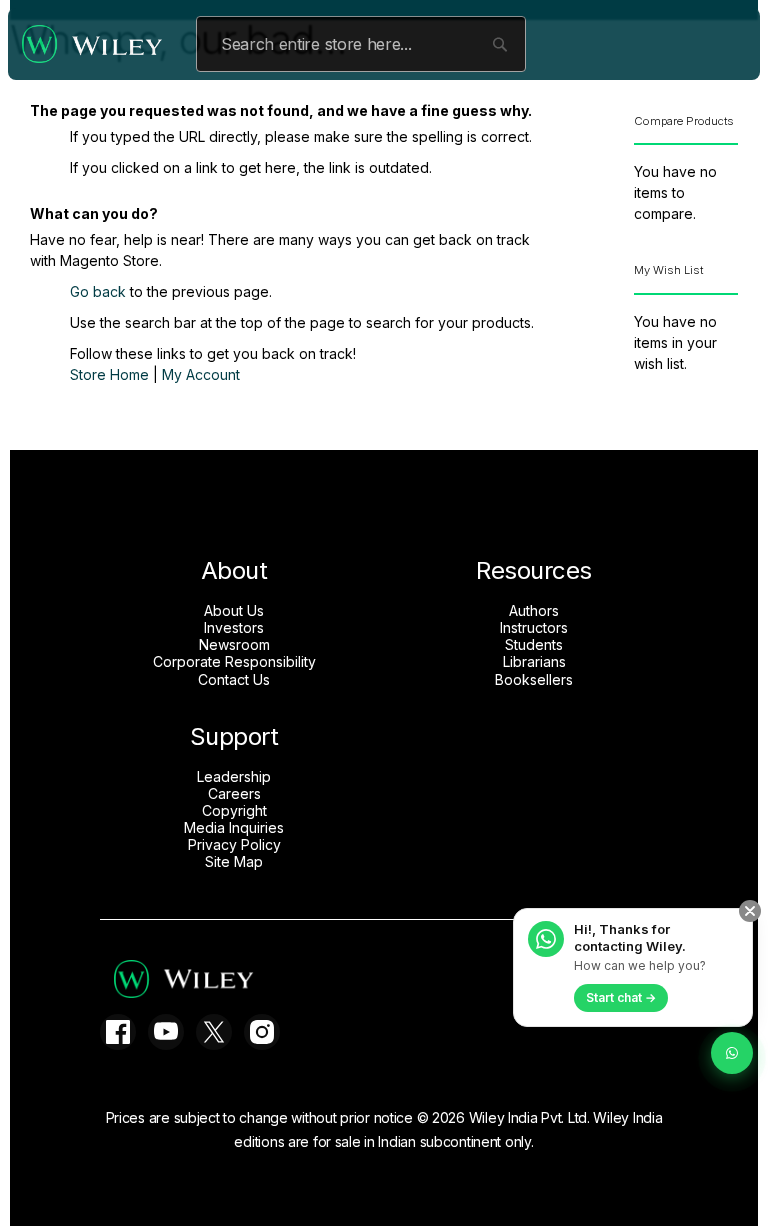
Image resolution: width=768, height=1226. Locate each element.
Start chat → (621, 997)
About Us (234, 611)
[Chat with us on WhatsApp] (732, 1053)
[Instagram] (262, 1032)
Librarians (534, 662)
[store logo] (97, 44)
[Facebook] (118, 1032)
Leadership (234, 777)
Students (534, 645)
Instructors (534, 628)
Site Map (234, 862)
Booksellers (534, 680)
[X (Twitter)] (214, 1032)
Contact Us (234, 680)
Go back (98, 291)
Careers (234, 794)
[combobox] (361, 44)
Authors (534, 611)
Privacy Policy (234, 845)
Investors (234, 628)
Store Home (109, 374)
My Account (201, 374)
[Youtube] (166, 1032)
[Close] (750, 911)
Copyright (234, 811)
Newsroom (234, 645)
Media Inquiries (234, 828)
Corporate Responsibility (234, 662)
